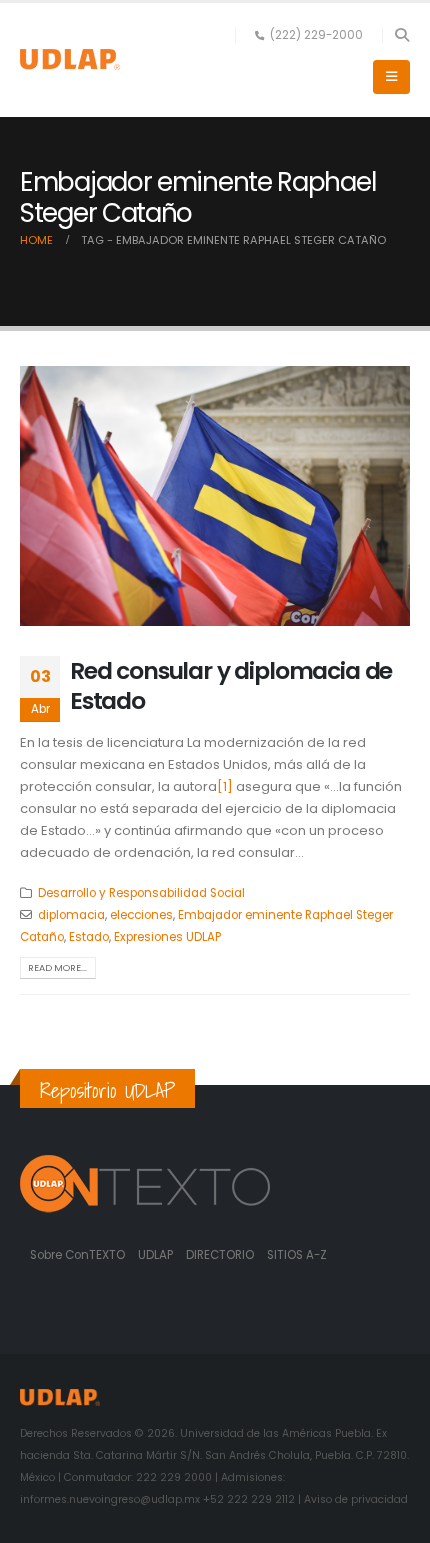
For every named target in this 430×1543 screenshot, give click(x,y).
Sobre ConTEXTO (77, 1255)
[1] (225, 786)
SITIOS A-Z (297, 1255)
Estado (89, 937)
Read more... (57, 967)
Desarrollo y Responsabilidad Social (141, 893)
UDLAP (157, 1255)
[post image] (215, 496)
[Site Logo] (70, 59)
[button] (401, 35)
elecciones (141, 915)
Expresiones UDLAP (167, 937)
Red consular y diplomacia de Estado (231, 685)
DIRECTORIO (221, 1255)
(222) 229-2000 (316, 35)
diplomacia (71, 915)
